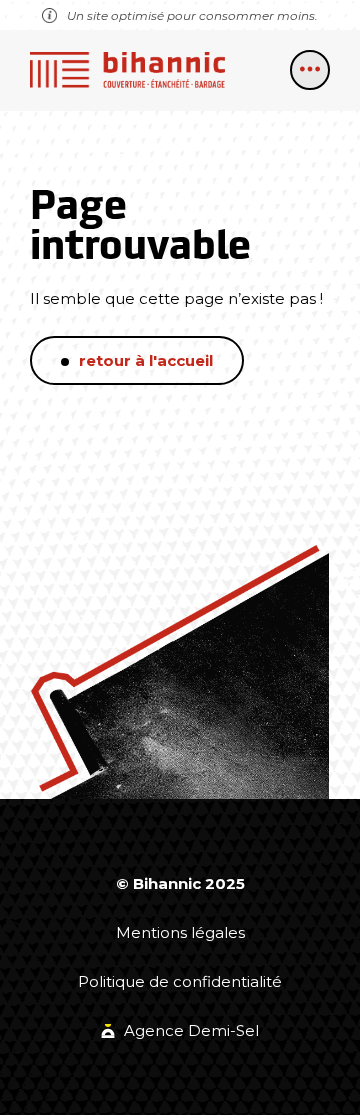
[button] (310, 70)
